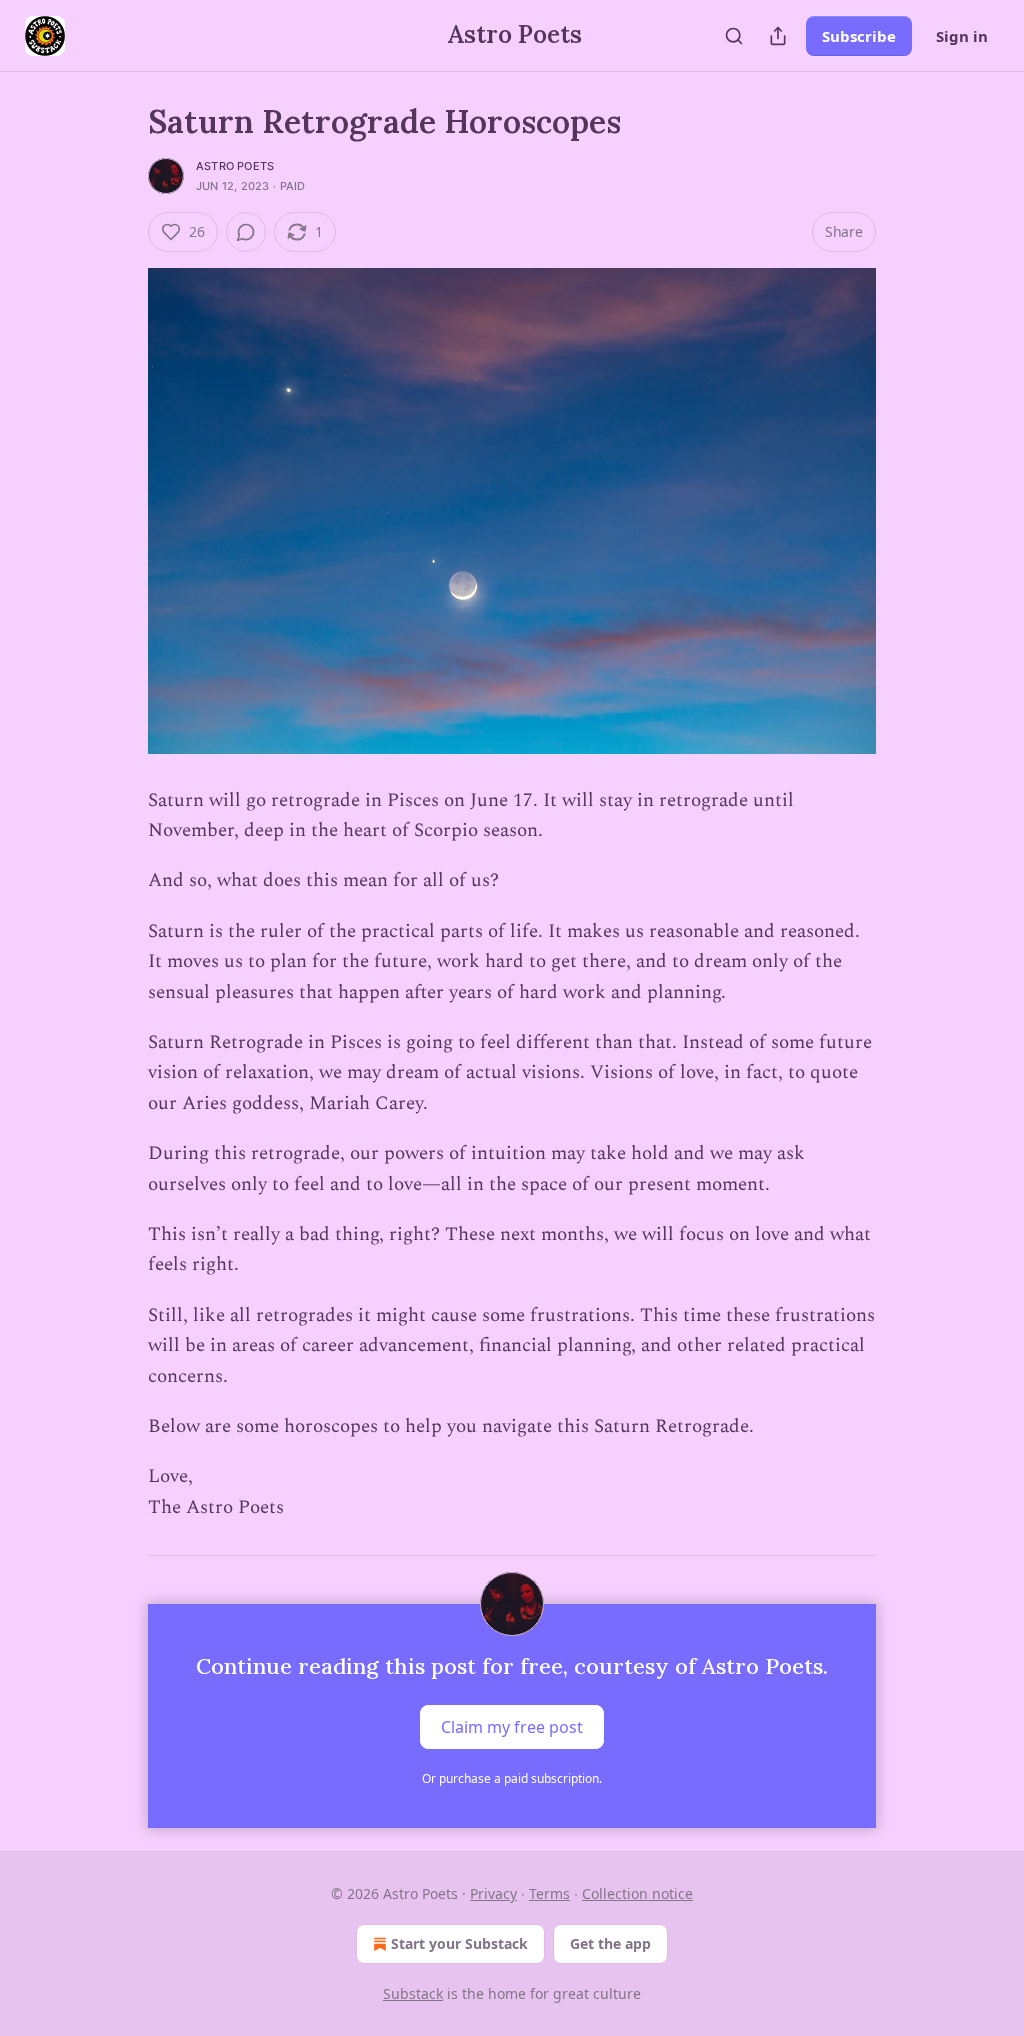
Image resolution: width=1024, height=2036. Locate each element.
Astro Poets (235, 166)
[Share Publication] (778, 36)
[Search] (734, 36)
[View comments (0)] (246, 232)
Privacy (493, 1893)
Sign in (962, 36)
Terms (549, 1893)
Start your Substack (459, 1943)
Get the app (610, 1943)
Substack (413, 1993)
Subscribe (859, 36)
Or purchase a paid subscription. (512, 1778)
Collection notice (637, 1893)
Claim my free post (512, 1727)
